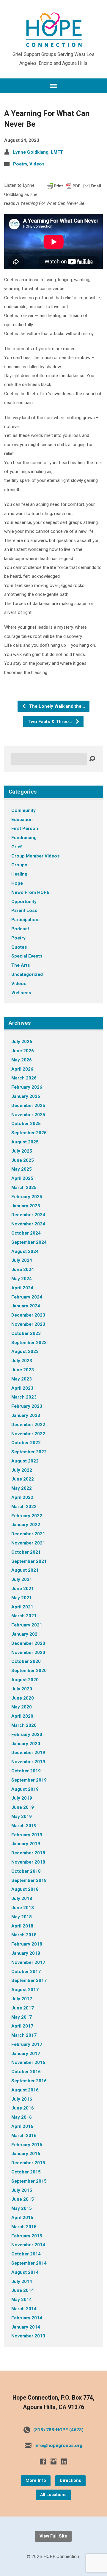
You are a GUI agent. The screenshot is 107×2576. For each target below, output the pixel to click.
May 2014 (22, 2300)
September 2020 (29, 1671)
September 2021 (29, 1561)
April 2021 (22, 1607)
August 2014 (25, 2272)
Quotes (19, 947)
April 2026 (22, 1069)
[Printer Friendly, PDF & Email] (74, 185)
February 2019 (27, 1835)
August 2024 (25, 1251)
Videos (37, 164)
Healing (19, 874)
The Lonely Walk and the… (56, 706)
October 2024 (26, 1233)
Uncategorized (27, 974)
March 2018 (24, 1935)
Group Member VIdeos (36, 856)
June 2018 (23, 1908)
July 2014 (22, 2281)
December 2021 (28, 1534)
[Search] (92, 759)
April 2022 (22, 1497)
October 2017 (26, 1972)
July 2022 (22, 1470)
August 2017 (25, 1990)
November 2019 (28, 1762)
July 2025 (22, 1151)
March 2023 (24, 1397)
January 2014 (26, 2327)
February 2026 (27, 1087)
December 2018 (28, 1853)
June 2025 (23, 1160)
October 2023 (26, 1333)
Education (22, 820)
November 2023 (28, 1324)
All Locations (53, 2495)
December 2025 (28, 1106)
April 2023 (22, 1388)
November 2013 (28, 2336)
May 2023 (22, 1379)
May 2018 (22, 1917)
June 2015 (23, 2199)
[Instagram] (53, 2461)
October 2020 (26, 1661)
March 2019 (24, 1826)
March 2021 (24, 1616)
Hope (17, 883)
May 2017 (22, 2017)
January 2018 (26, 1953)
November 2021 (28, 1543)
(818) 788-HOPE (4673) (58, 2430)
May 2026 (22, 1060)
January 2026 (26, 1096)
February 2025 (27, 1197)
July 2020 (22, 1689)
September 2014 (29, 2263)
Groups (19, 865)
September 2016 (29, 2081)
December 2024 (28, 1215)
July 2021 (22, 1579)
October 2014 (26, 2254)
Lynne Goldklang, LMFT (38, 152)
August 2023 (25, 1351)
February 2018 (27, 1944)
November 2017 (28, 1962)
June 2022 (23, 1479)
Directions (70, 2481)
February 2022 (27, 1516)
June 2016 (23, 2108)
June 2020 (23, 1698)
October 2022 (26, 1443)
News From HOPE (30, 892)
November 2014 (28, 2245)
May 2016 (22, 2117)
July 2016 (22, 2099)
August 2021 (25, 1570)
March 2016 (24, 2136)
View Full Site (53, 2536)
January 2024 (26, 1306)
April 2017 (22, 2026)
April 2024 (22, 1288)
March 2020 (24, 1725)
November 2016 (28, 2062)
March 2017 (24, 2035)
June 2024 (23, 1270)
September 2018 (29, 1880)
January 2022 (26, 1525)
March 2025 (24, 1188)
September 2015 (29, 2181)
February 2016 (27, 2145)
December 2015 (28, 2163)
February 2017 (27, 2044)
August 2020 (25, 1680)
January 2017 (26, 2054)
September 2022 (29, 1452)
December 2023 (28, 1315)
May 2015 (22, 2208)
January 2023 (26, 1415)
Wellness (21, 993)
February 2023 (27, 1406)
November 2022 (28, 1434)
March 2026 (24, 1078)
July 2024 (22, 1260)
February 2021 (27, 1625)
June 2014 (23, 2290)
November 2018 (28, 1862)
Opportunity (24, 902)
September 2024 (29, 1242)
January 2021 (26, 1634)
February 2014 (27, 2318)
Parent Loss (24, 910)
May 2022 (22, 1488)
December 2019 (28, 1753)
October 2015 (26, 2172)
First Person (25, 828)
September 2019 (29, 1780)
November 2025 (28, 1115)
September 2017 (29, 1980)
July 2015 (22, 2190)
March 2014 (24, 2309)
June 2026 (23, 1051)
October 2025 (26, 1124)
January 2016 (26, 2154)
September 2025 (29, 1133)
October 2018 (26, 1871)
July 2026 (22, 1042)
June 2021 (23, 1589)
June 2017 (23, 2008)
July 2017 (22, 1999)
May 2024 (22, 1279)
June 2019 (23, 1807)
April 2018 (22, 1926)
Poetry (20, 164)
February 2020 (27, 1735)
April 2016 (22, 2126)
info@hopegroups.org (58, 2445)
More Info (36, 2481)
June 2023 (23, 1370)
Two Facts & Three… (51, 722)
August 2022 (25, 1461)
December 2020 (28, 1643)
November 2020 (28, 1653)
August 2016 (25, 2090)
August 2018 (25, 1889)
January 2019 (26, 1844)
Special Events (27, 956)
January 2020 (26, 1744)
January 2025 (26, 1206)
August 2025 (25, 1142)
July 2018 (22, 1898)
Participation (25, 920)
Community (23, 810)
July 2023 (22, 1361)
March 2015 (24, 2227)
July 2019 (22, 1798)
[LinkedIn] (64, 2461)
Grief (17, 847)
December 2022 (28, 1425)
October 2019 (26, 1771)
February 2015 (27, 2236)
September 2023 (29, 1343)
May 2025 (22, 1169)
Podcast (20, 929)
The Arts (21, 965)
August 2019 (25, 1789)
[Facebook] (43, 2461)
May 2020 (22, 1707)
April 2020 (22, 1716)
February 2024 (27, 1297)
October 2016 (26, 2072)
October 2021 (26, 1552)
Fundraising (24, 838)
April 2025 (22, 1178)
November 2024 (28, 1224)
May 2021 (22, 1598)
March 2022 (24, 1507)
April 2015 (22, 2218)
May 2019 (22, 1816)
